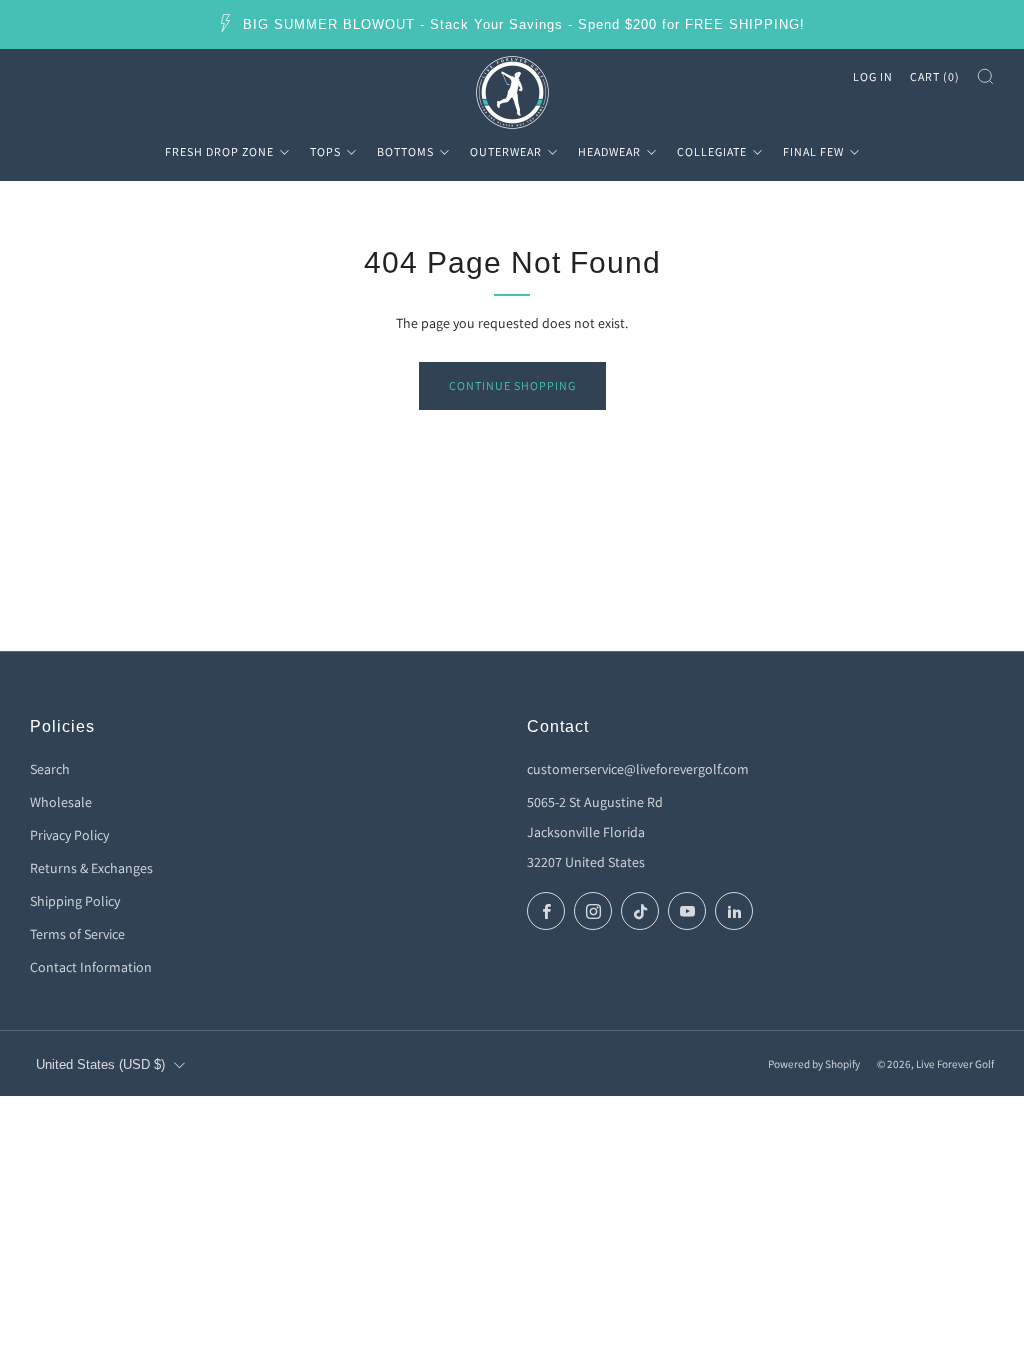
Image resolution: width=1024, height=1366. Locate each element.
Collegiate (712, 151)
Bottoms (405, 151)
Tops (325, 151)
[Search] (985, 76)
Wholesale (61, 802)
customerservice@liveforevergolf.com (638, 769)
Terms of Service (77, 934)
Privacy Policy (69, 835)
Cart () (935, 76)
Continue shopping (512, 385)
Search (50, 769)
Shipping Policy (75, 901)
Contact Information (91, 967)
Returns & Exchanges (91, 868)
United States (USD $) (100, 1065)
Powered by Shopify (814, 1064)
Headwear (609, 151)
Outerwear (506, 151)
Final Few (813, 151)
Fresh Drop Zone (219, 151)
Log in (873, 76)
